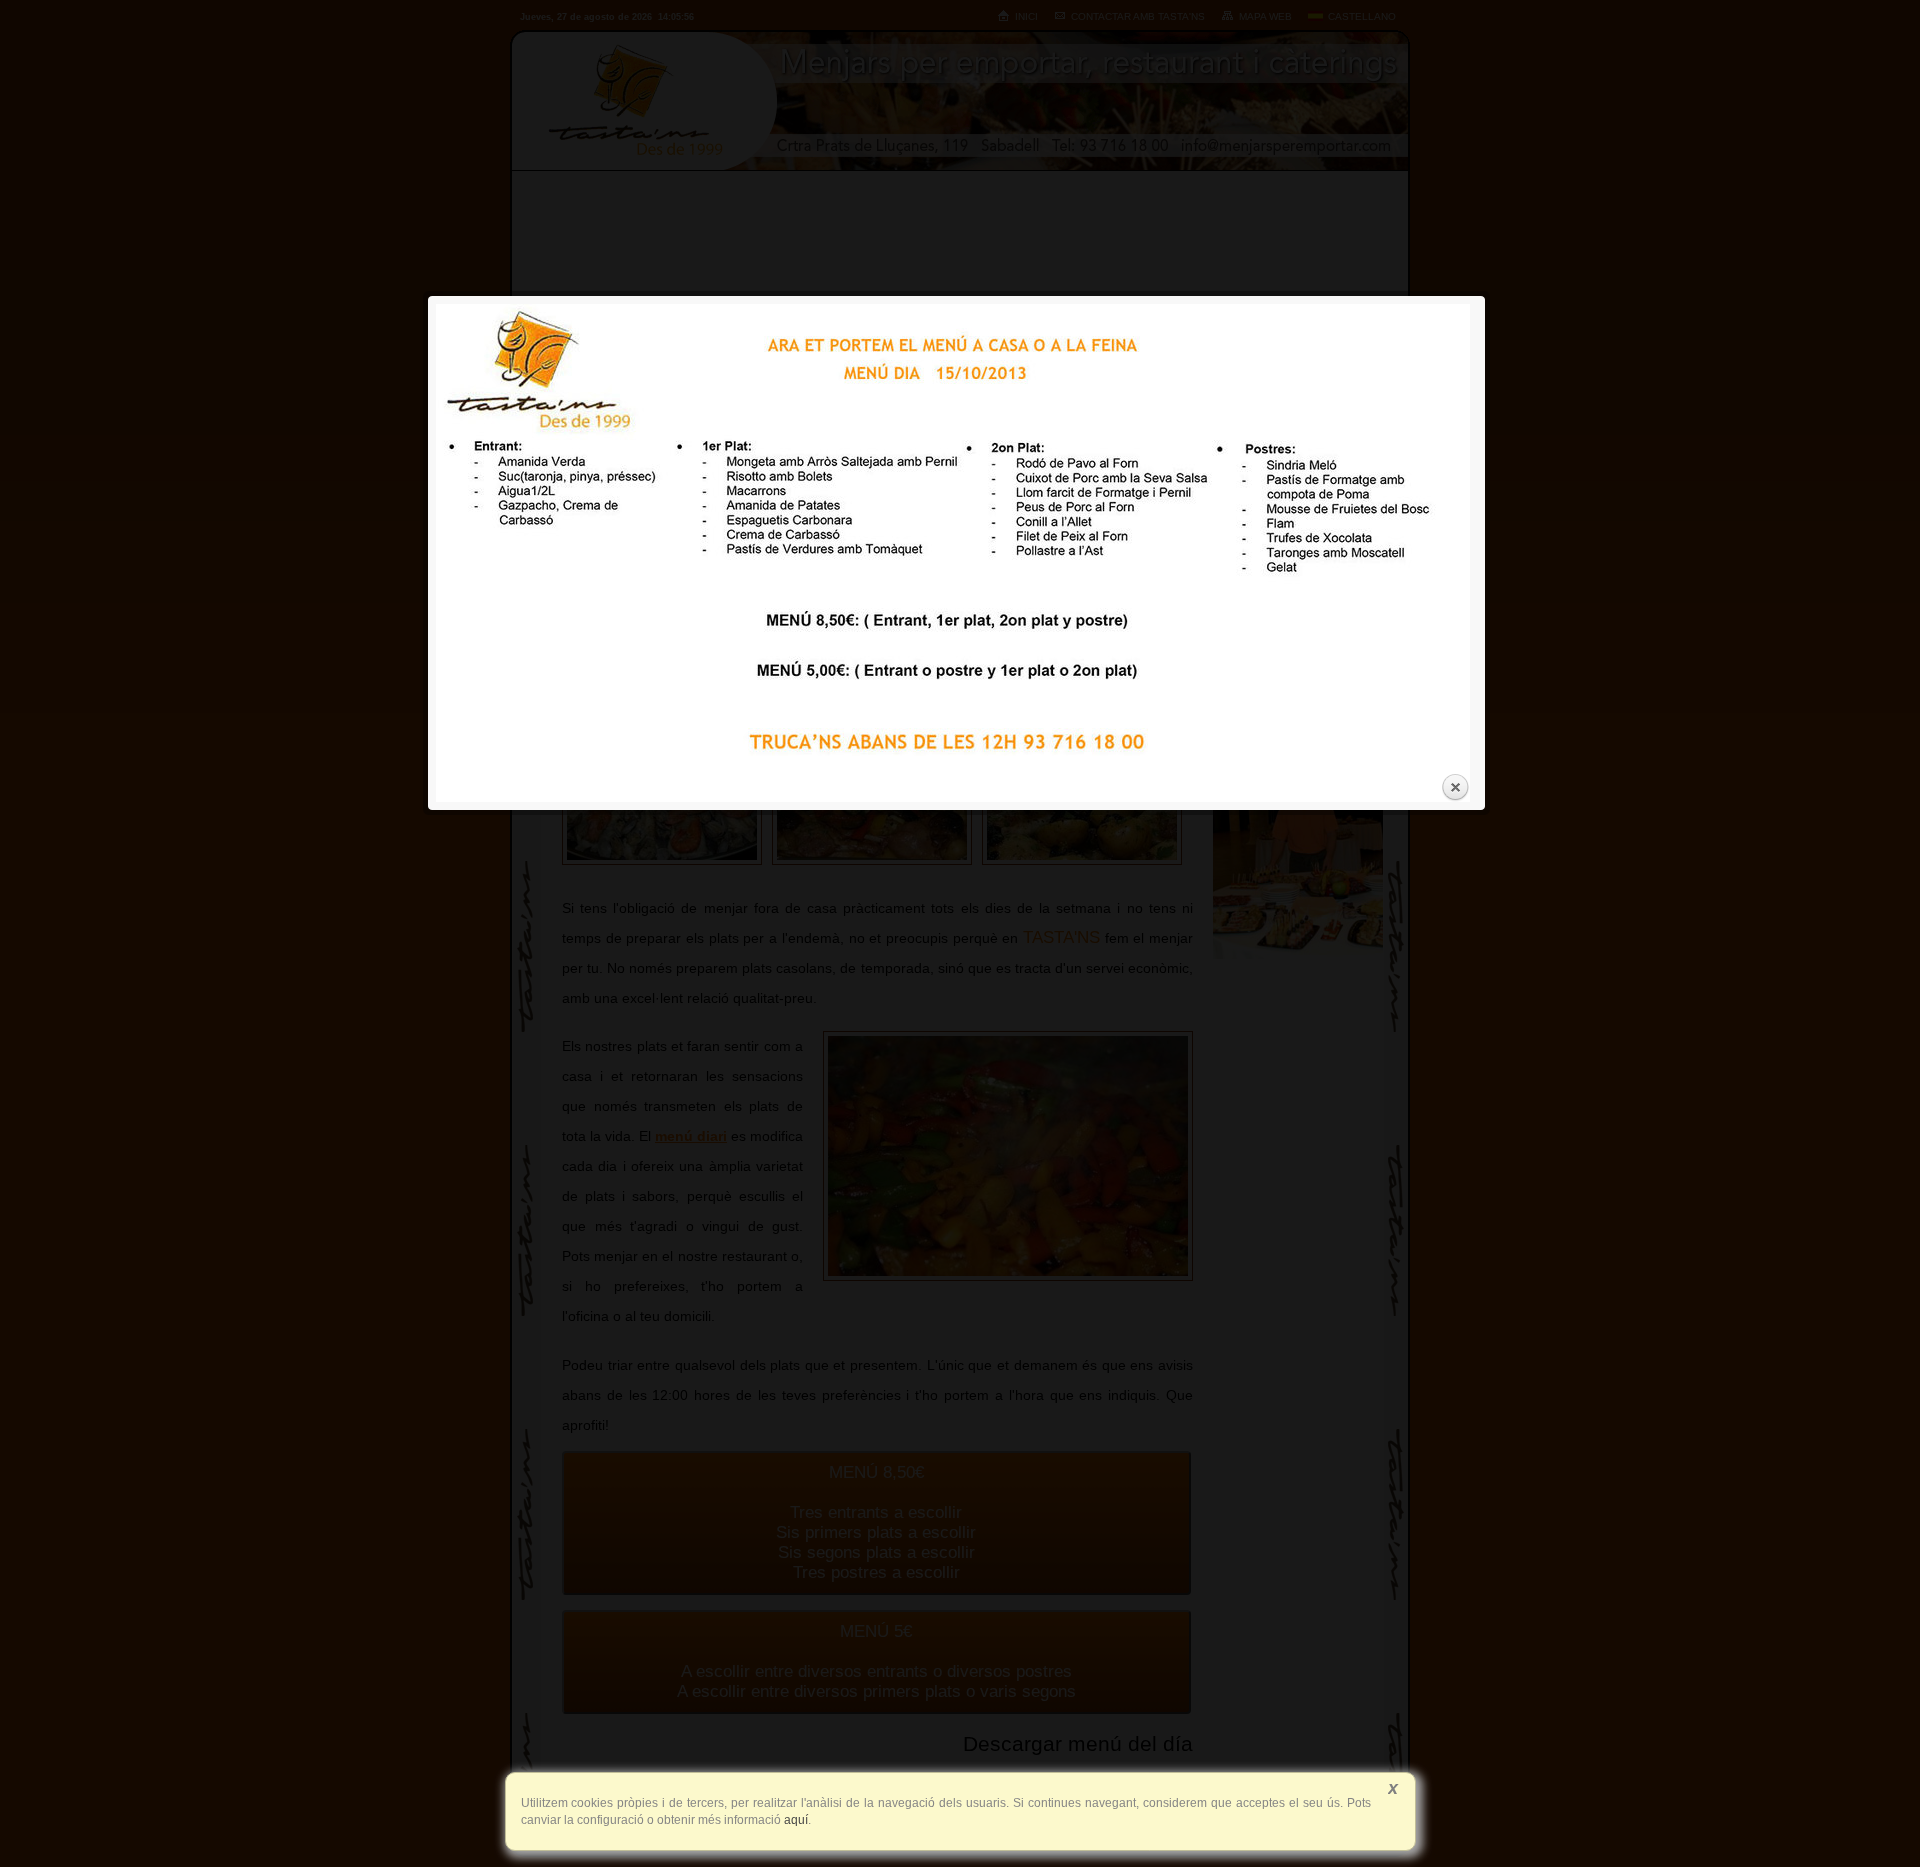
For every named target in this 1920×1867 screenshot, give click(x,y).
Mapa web (1265, 16)
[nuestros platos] (1298, 955)
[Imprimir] (1128, 586)
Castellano (1362, 16)
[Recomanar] (1155, 586)
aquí (794, 1820)
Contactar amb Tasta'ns (1138, 16)
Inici (1026, 16)
